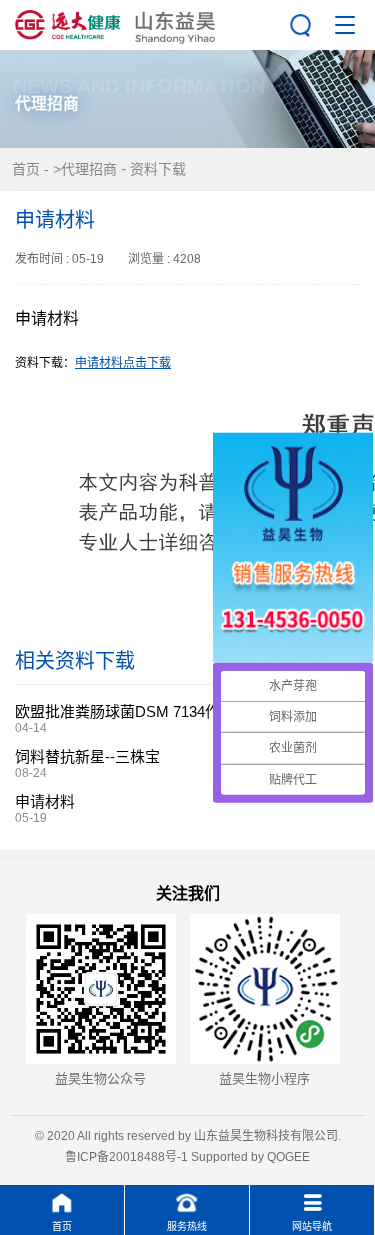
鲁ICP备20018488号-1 (126, 1157)
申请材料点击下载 (123, 363)
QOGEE (288, 1157)
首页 (26, 169)
